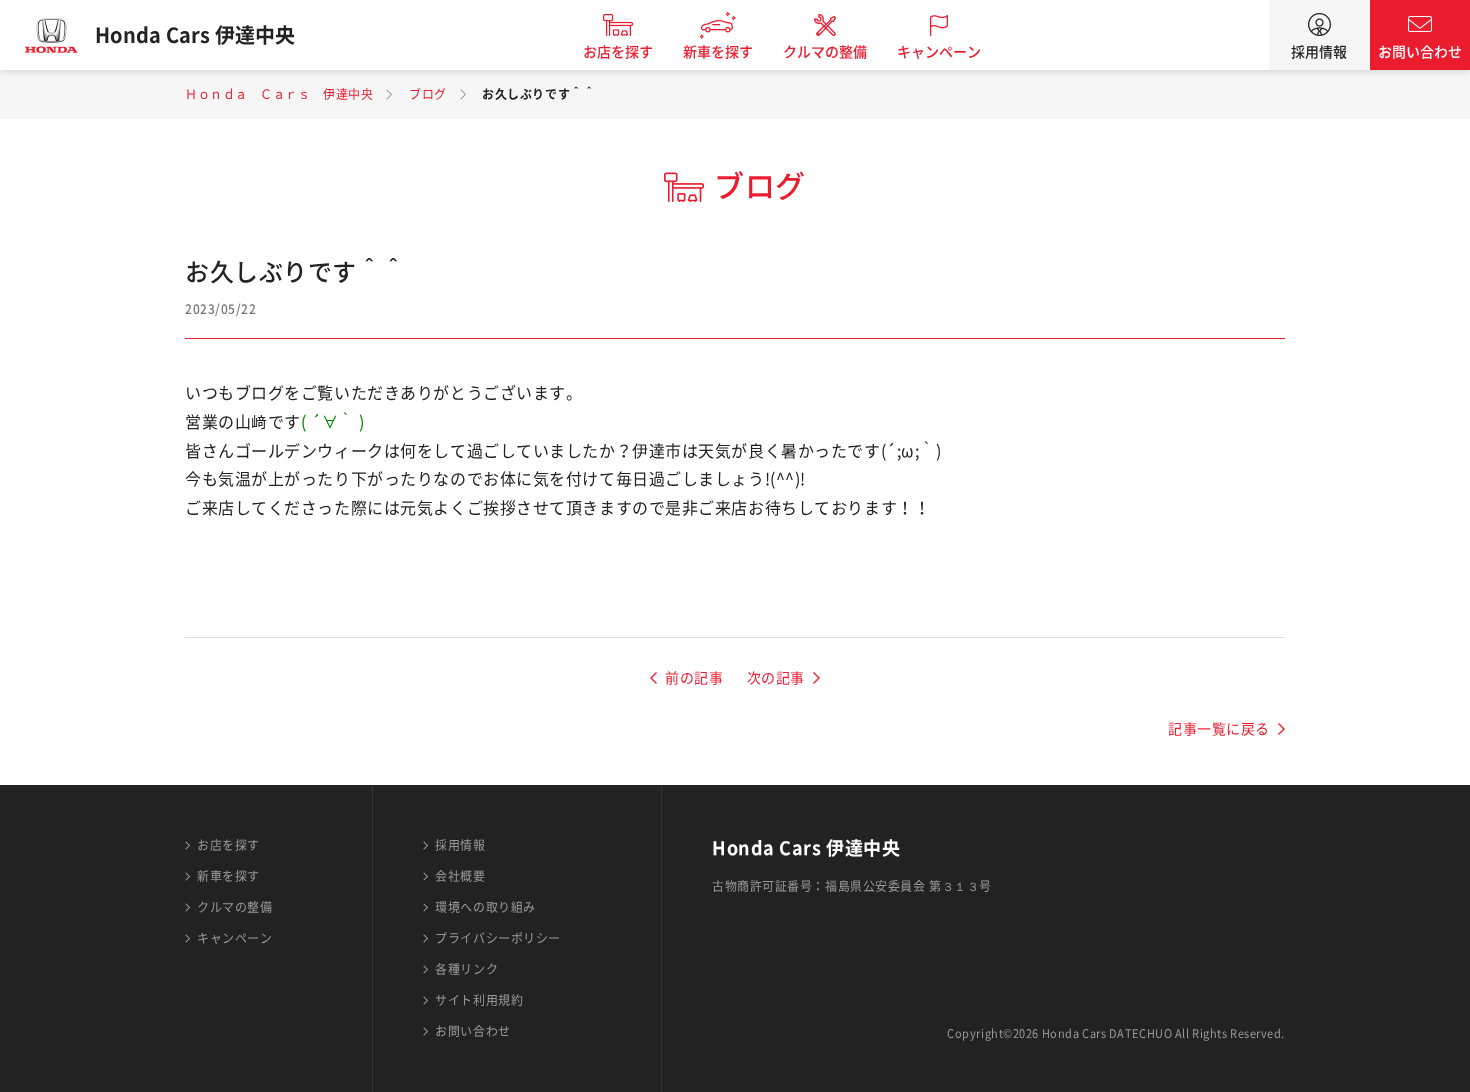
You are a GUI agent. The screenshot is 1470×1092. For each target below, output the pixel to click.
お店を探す (618, 52)
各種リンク (466, 969)
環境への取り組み (485, 907)
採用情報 (1319, 52)
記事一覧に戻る (1219, 729)
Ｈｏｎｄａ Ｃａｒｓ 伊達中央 (279, 94)
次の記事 (776, 678)
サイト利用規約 (479, 1000)
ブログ (428, 94)
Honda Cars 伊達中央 (195, 35)
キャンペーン (939, 52)
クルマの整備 (825, 52)
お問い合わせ (1420, 52)
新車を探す (718, 52)
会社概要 (460, 876)
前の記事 (694, 678)
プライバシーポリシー (498, 938)
